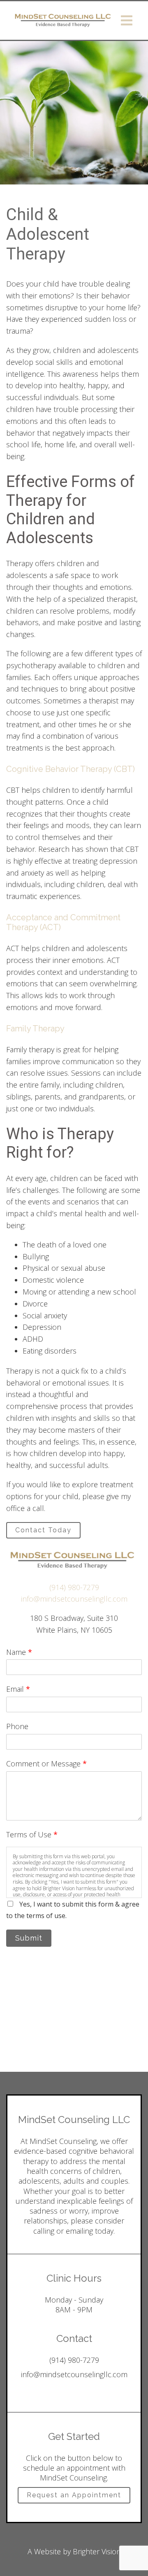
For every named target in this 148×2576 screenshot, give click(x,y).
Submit (29, 1938)
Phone (17, 1726)
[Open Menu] (127, 20)
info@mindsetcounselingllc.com (74, 1599)
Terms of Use (32, 1834)
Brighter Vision (97, 2551)
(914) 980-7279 (74, 1587)
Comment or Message (46, 1764)
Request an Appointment (74, 2495)
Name (19, 1652)
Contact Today (43, 1530)
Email (18, 1689)
